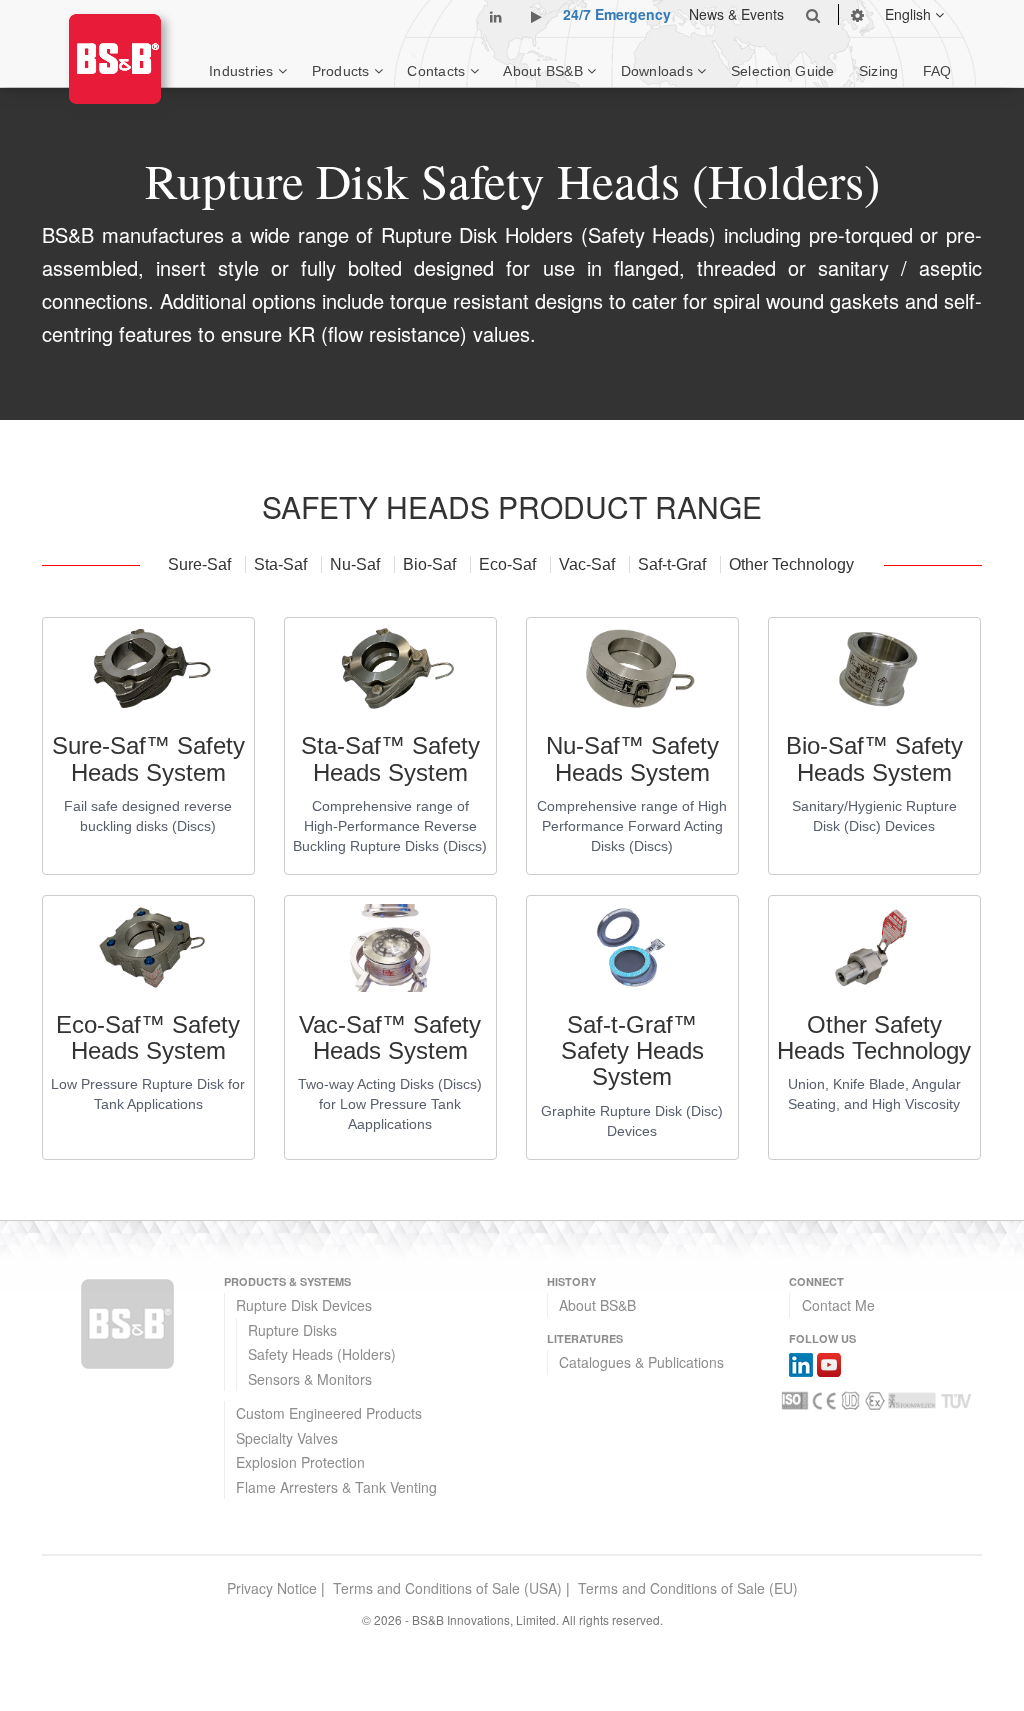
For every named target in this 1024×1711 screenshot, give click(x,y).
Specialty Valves (287, 1438)
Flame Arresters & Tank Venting (336, 1487)
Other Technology (791, 564)
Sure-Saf (201, 564)
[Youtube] (829, 1362)
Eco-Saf (509, 564)
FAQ (937, 71)
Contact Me (838, 1305)
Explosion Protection (300, 1462)
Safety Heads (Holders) (322, 1354)
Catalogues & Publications (641, 1362)
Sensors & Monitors (310, 1379)
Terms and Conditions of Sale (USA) (447, 1588)
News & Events (736, 14)
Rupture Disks (292, 1330)
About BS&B (597, 1305)
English (910, 14)
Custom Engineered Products (329, 1413)
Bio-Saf (431, 564)
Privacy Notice (272, 1588)
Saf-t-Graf (674, 564)
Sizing (879, 71)
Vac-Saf (589, 564)
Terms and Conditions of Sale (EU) (688, 1588)
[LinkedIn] (801, 1362)
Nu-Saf (357, 564)
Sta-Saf (282, 564)
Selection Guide (783, 71)
